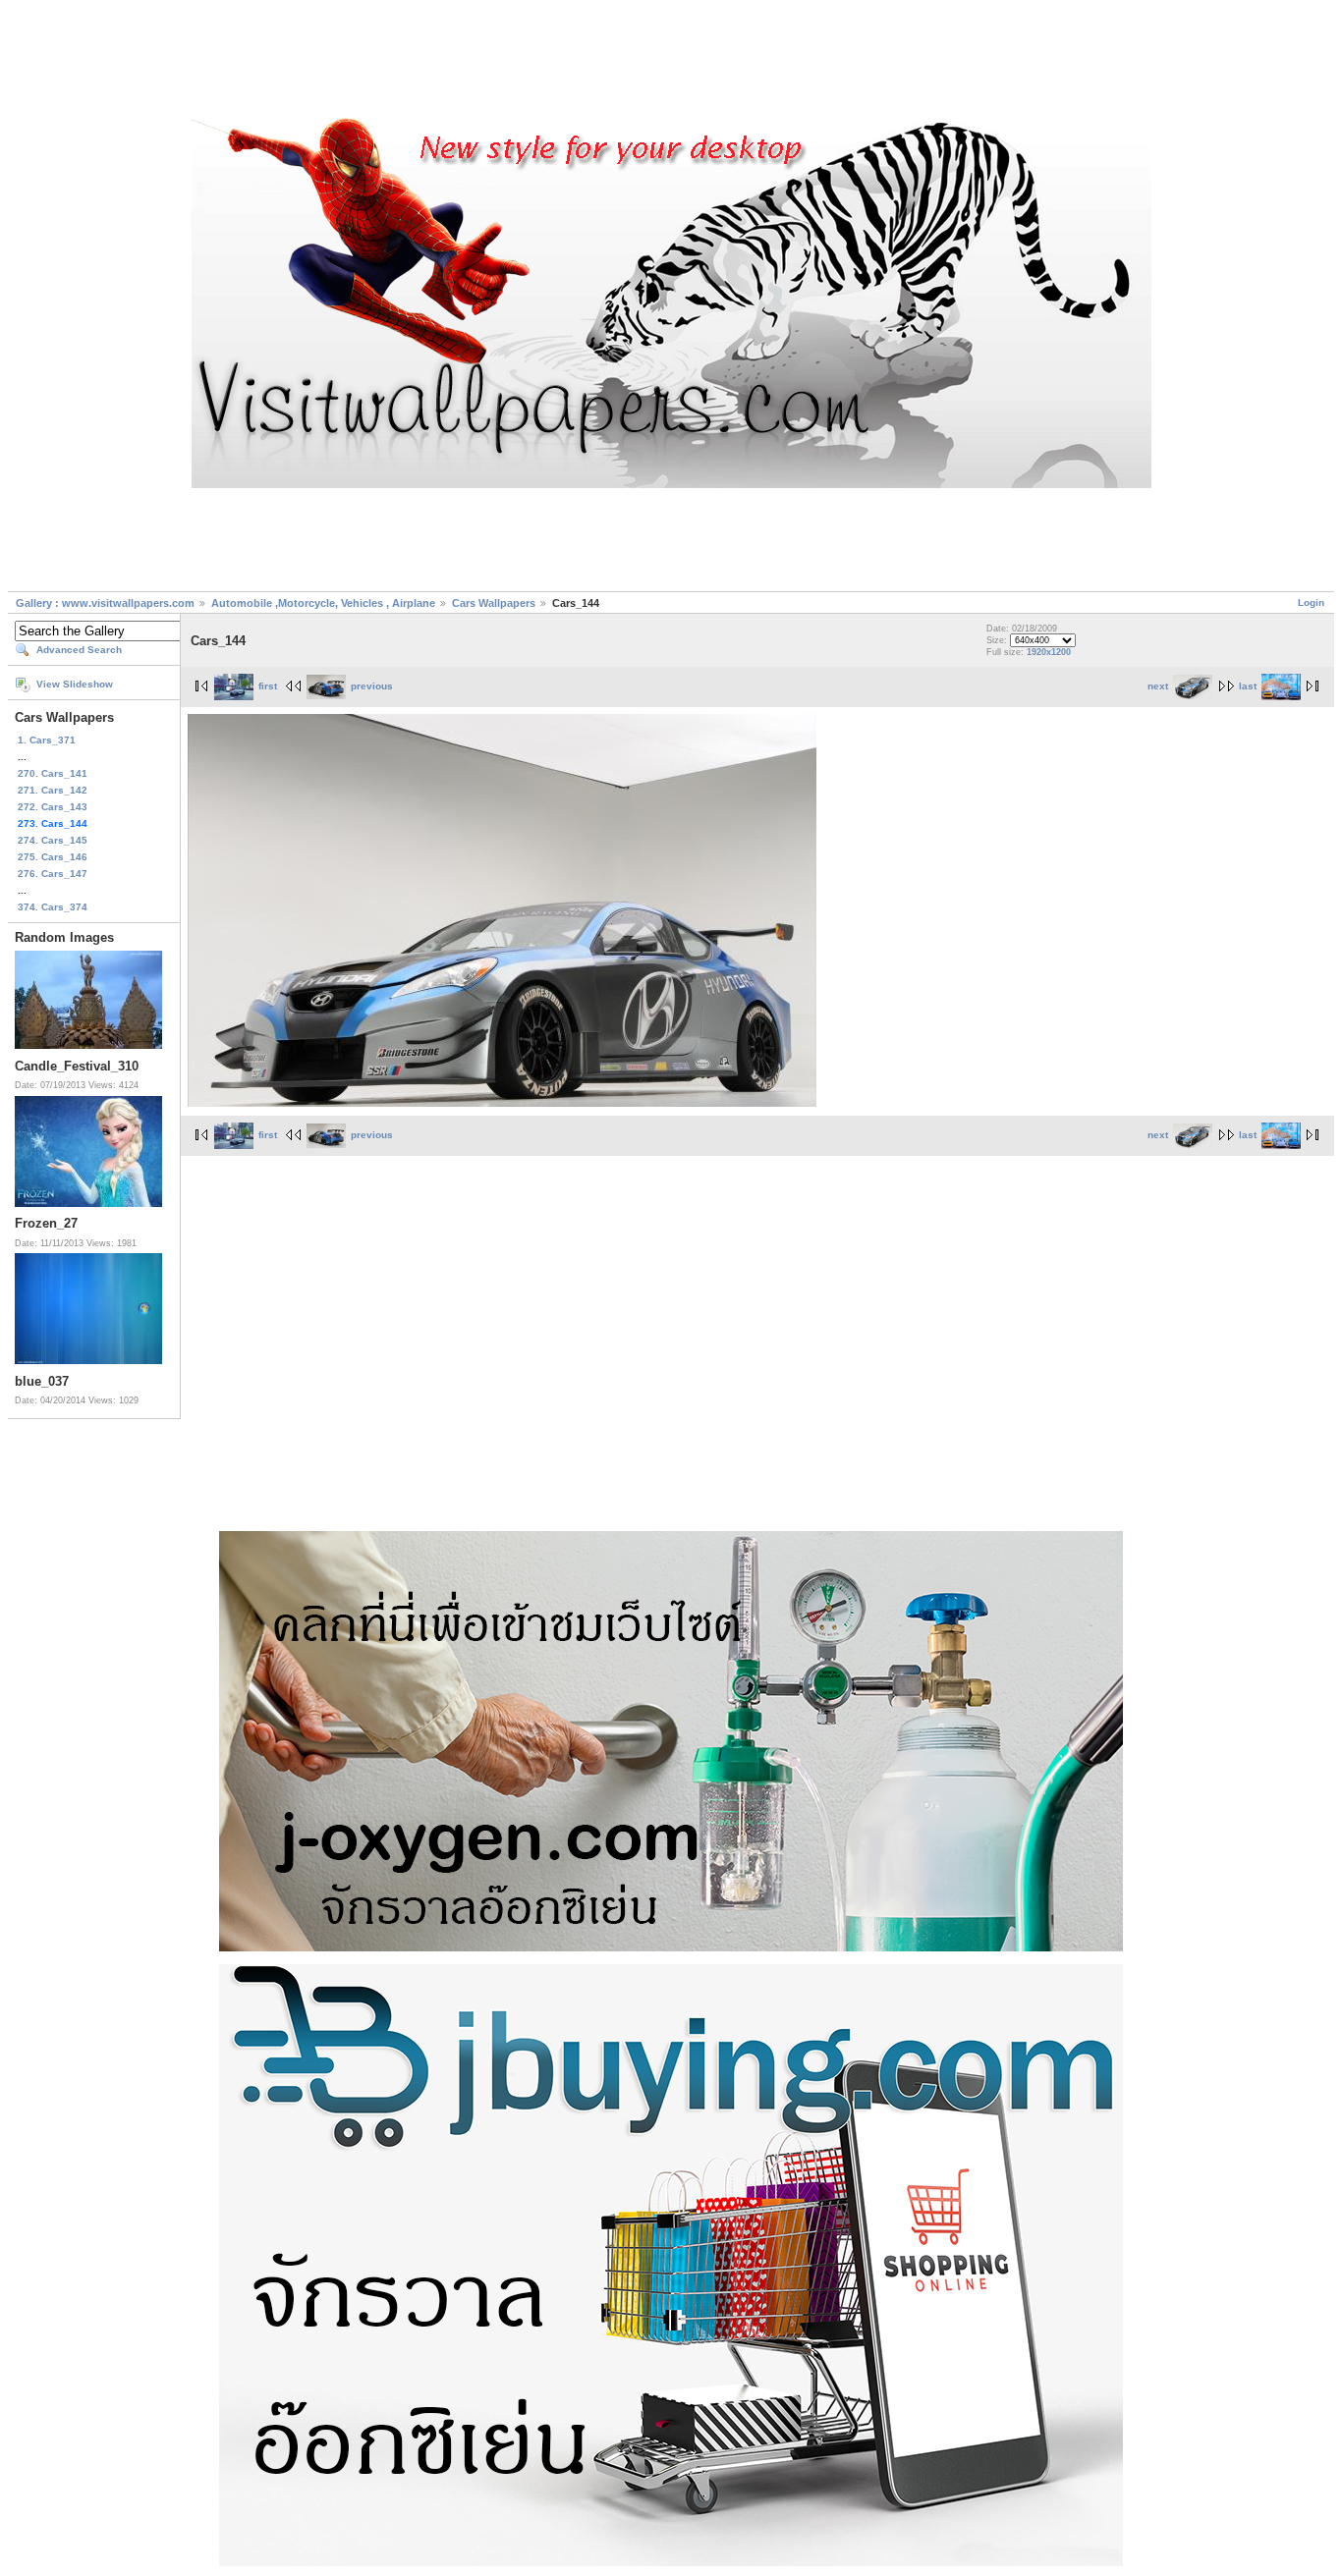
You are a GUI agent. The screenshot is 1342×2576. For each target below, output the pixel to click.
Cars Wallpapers (494, 603)
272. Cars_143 (53, 807)
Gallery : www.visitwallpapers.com (105, 603)
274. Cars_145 (53, 840)
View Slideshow (75, 684)
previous (372, 686)
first (268, 686)
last (1248, 686)
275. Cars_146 (53, 857)
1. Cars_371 (47, 740)
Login (1311, 603)
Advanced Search (79, 650)
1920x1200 (1049, 652)
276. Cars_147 (53, 874)
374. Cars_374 (53, 907)
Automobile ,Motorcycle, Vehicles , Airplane (323, 603)
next (1158, 686)
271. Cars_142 (53, 790)
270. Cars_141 (53, 773)
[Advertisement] (671, 62)
